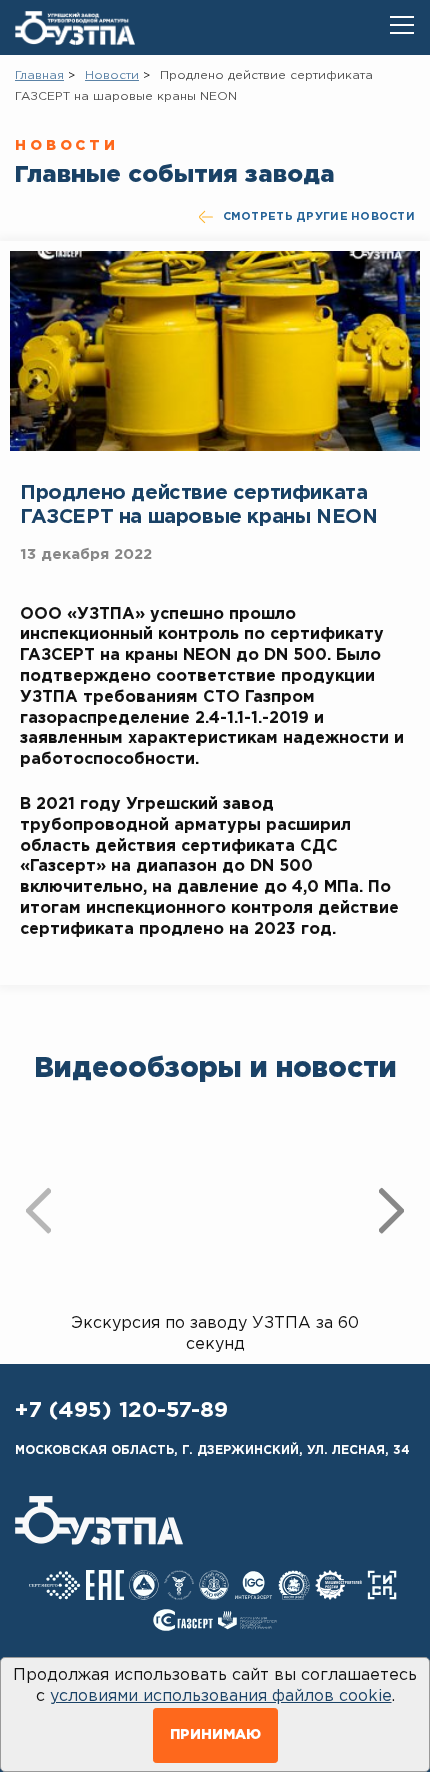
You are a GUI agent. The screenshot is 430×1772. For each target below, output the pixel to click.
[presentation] (38, 1210)
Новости (112, 75)
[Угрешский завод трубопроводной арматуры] (75, 28)
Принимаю (215, 1735)
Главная (39, 75)
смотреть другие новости (319, 217)
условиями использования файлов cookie (221, 1696)
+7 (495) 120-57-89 (121, 1411)
